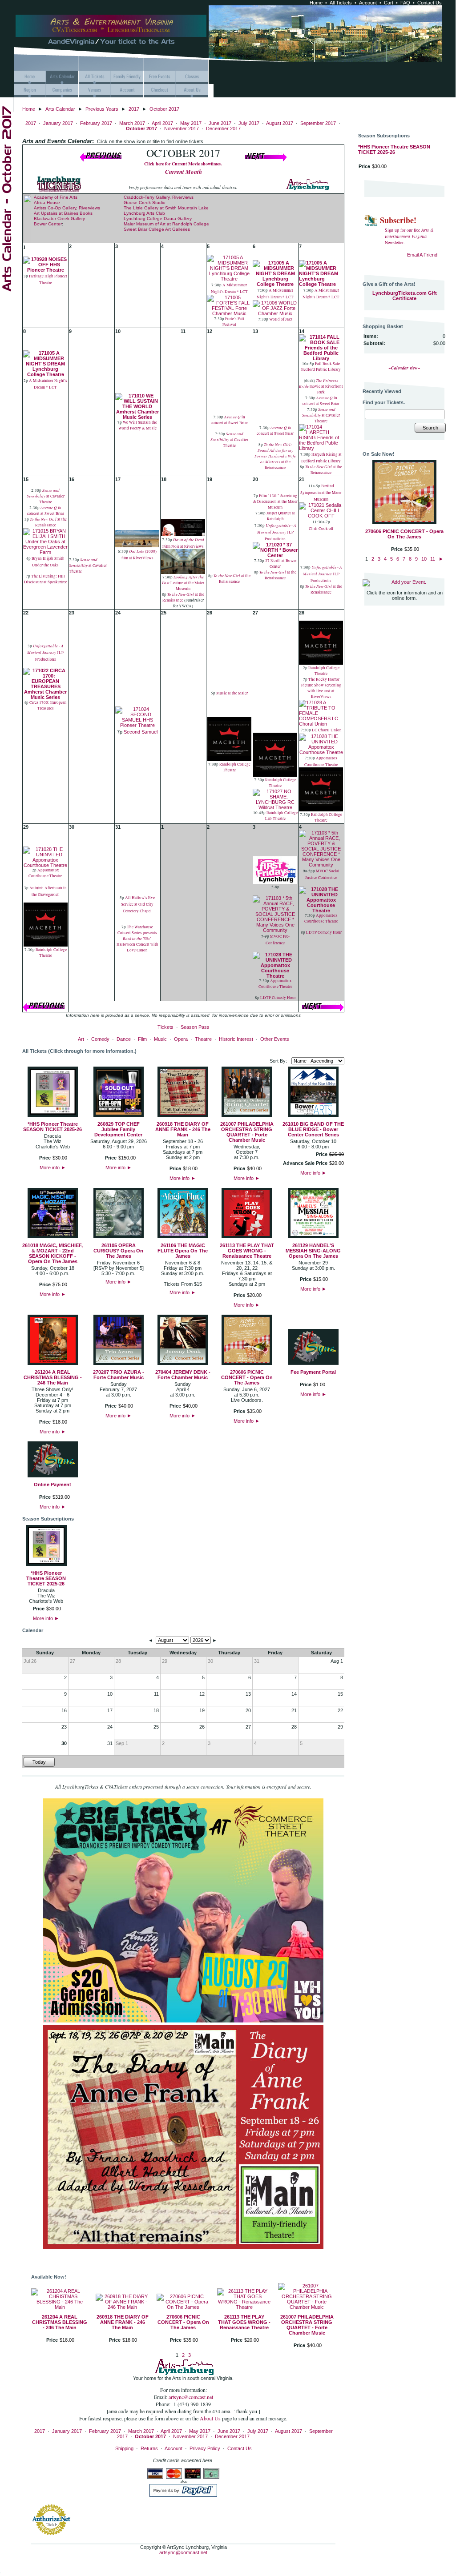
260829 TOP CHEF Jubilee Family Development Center (118, 1129)
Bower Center (48, 224)
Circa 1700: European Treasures (48, 705)
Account (368, 3)
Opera (181, 1039)
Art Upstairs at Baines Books (63, 213)
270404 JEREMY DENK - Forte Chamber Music (183, 1375)
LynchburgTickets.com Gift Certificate (405, 296)
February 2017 (96, 123)
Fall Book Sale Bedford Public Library (321, 367)
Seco (129, 732)
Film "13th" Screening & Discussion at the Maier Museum (275, 502)
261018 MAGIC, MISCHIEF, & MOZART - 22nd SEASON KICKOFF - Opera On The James (52, 1253)
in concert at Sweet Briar (229, 420)
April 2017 (162, 123)
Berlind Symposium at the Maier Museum (321, 493)
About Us (211, 2418)
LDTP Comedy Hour (278, 998)
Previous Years (102, 109)
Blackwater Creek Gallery (59, 219)
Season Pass (195, 1027)
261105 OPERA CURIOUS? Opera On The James (118, 1251)
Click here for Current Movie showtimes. (183, 164)
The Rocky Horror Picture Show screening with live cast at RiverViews (321, 688)
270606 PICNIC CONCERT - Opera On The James (247, 1377)
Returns (149, 2448)
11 (433, 559)
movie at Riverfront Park (321, 386)
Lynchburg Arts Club (144, 213)
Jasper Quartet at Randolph (281, 516)
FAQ (405, 3)
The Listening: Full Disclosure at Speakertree (46, 579)
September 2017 (318, 123)
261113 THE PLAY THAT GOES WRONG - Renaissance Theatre (247, 1251)
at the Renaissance (275, 456)
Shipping (124, 2448)
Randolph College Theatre (234, 767)
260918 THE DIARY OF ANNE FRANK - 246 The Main (183, 1129)
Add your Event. (409, 582)
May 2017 (191, 123)
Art (81, 1039)
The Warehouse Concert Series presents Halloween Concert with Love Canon (137, 939)
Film (142, 1039)
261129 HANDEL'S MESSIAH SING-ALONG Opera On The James (313, 1251)
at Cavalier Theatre (229, 440)
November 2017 (182, 128)
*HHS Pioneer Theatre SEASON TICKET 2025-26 (52, 1127)
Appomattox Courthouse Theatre (45, 873)
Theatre (203, 1039)
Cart (389, 3)
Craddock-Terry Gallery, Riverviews (159, 197)
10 (424, 559)
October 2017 (164, 109)
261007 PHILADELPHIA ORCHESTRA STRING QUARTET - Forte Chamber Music (247, 1132)
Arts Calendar (60, 109)
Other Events (275, 1039)
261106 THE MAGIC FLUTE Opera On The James (183, 1251)
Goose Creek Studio (145, 203)
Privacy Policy (205, 2448)
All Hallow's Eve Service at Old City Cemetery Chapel (138, 904)
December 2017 (223, 128)
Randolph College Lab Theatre (281, 816)
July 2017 (249, 123)
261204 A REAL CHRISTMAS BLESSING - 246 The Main (53, 1377)
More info (53, 1168)
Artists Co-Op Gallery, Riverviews (67, 208)
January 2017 (58, 123)
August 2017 (280, 123)
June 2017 (220, 123)
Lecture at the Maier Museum (183, 583)
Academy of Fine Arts (56, 197)
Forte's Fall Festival (234, 322)
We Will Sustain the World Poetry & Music (138, 425)
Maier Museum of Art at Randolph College (166, 224)
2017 (134, 109)
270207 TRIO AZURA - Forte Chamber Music (119, 1375)
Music (160, 1039)
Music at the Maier (232, 693)
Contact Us (430, 3)
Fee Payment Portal (313, 1372)
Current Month (184, 172)
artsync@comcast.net (191, 2397)
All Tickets (341, 3)
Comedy (100, 1039)
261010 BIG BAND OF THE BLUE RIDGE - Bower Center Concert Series (313, 1129)
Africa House (47, 203)
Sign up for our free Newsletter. (409, 236)
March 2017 (132, 123)
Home (316, 3)
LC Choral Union (327, 730)
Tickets (165, 1027)
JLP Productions (277, 532)
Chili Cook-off (321, 529)
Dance (124, 1039)
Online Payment (52, 1485)
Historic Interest (236, 1039)
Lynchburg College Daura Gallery (158, 219)
